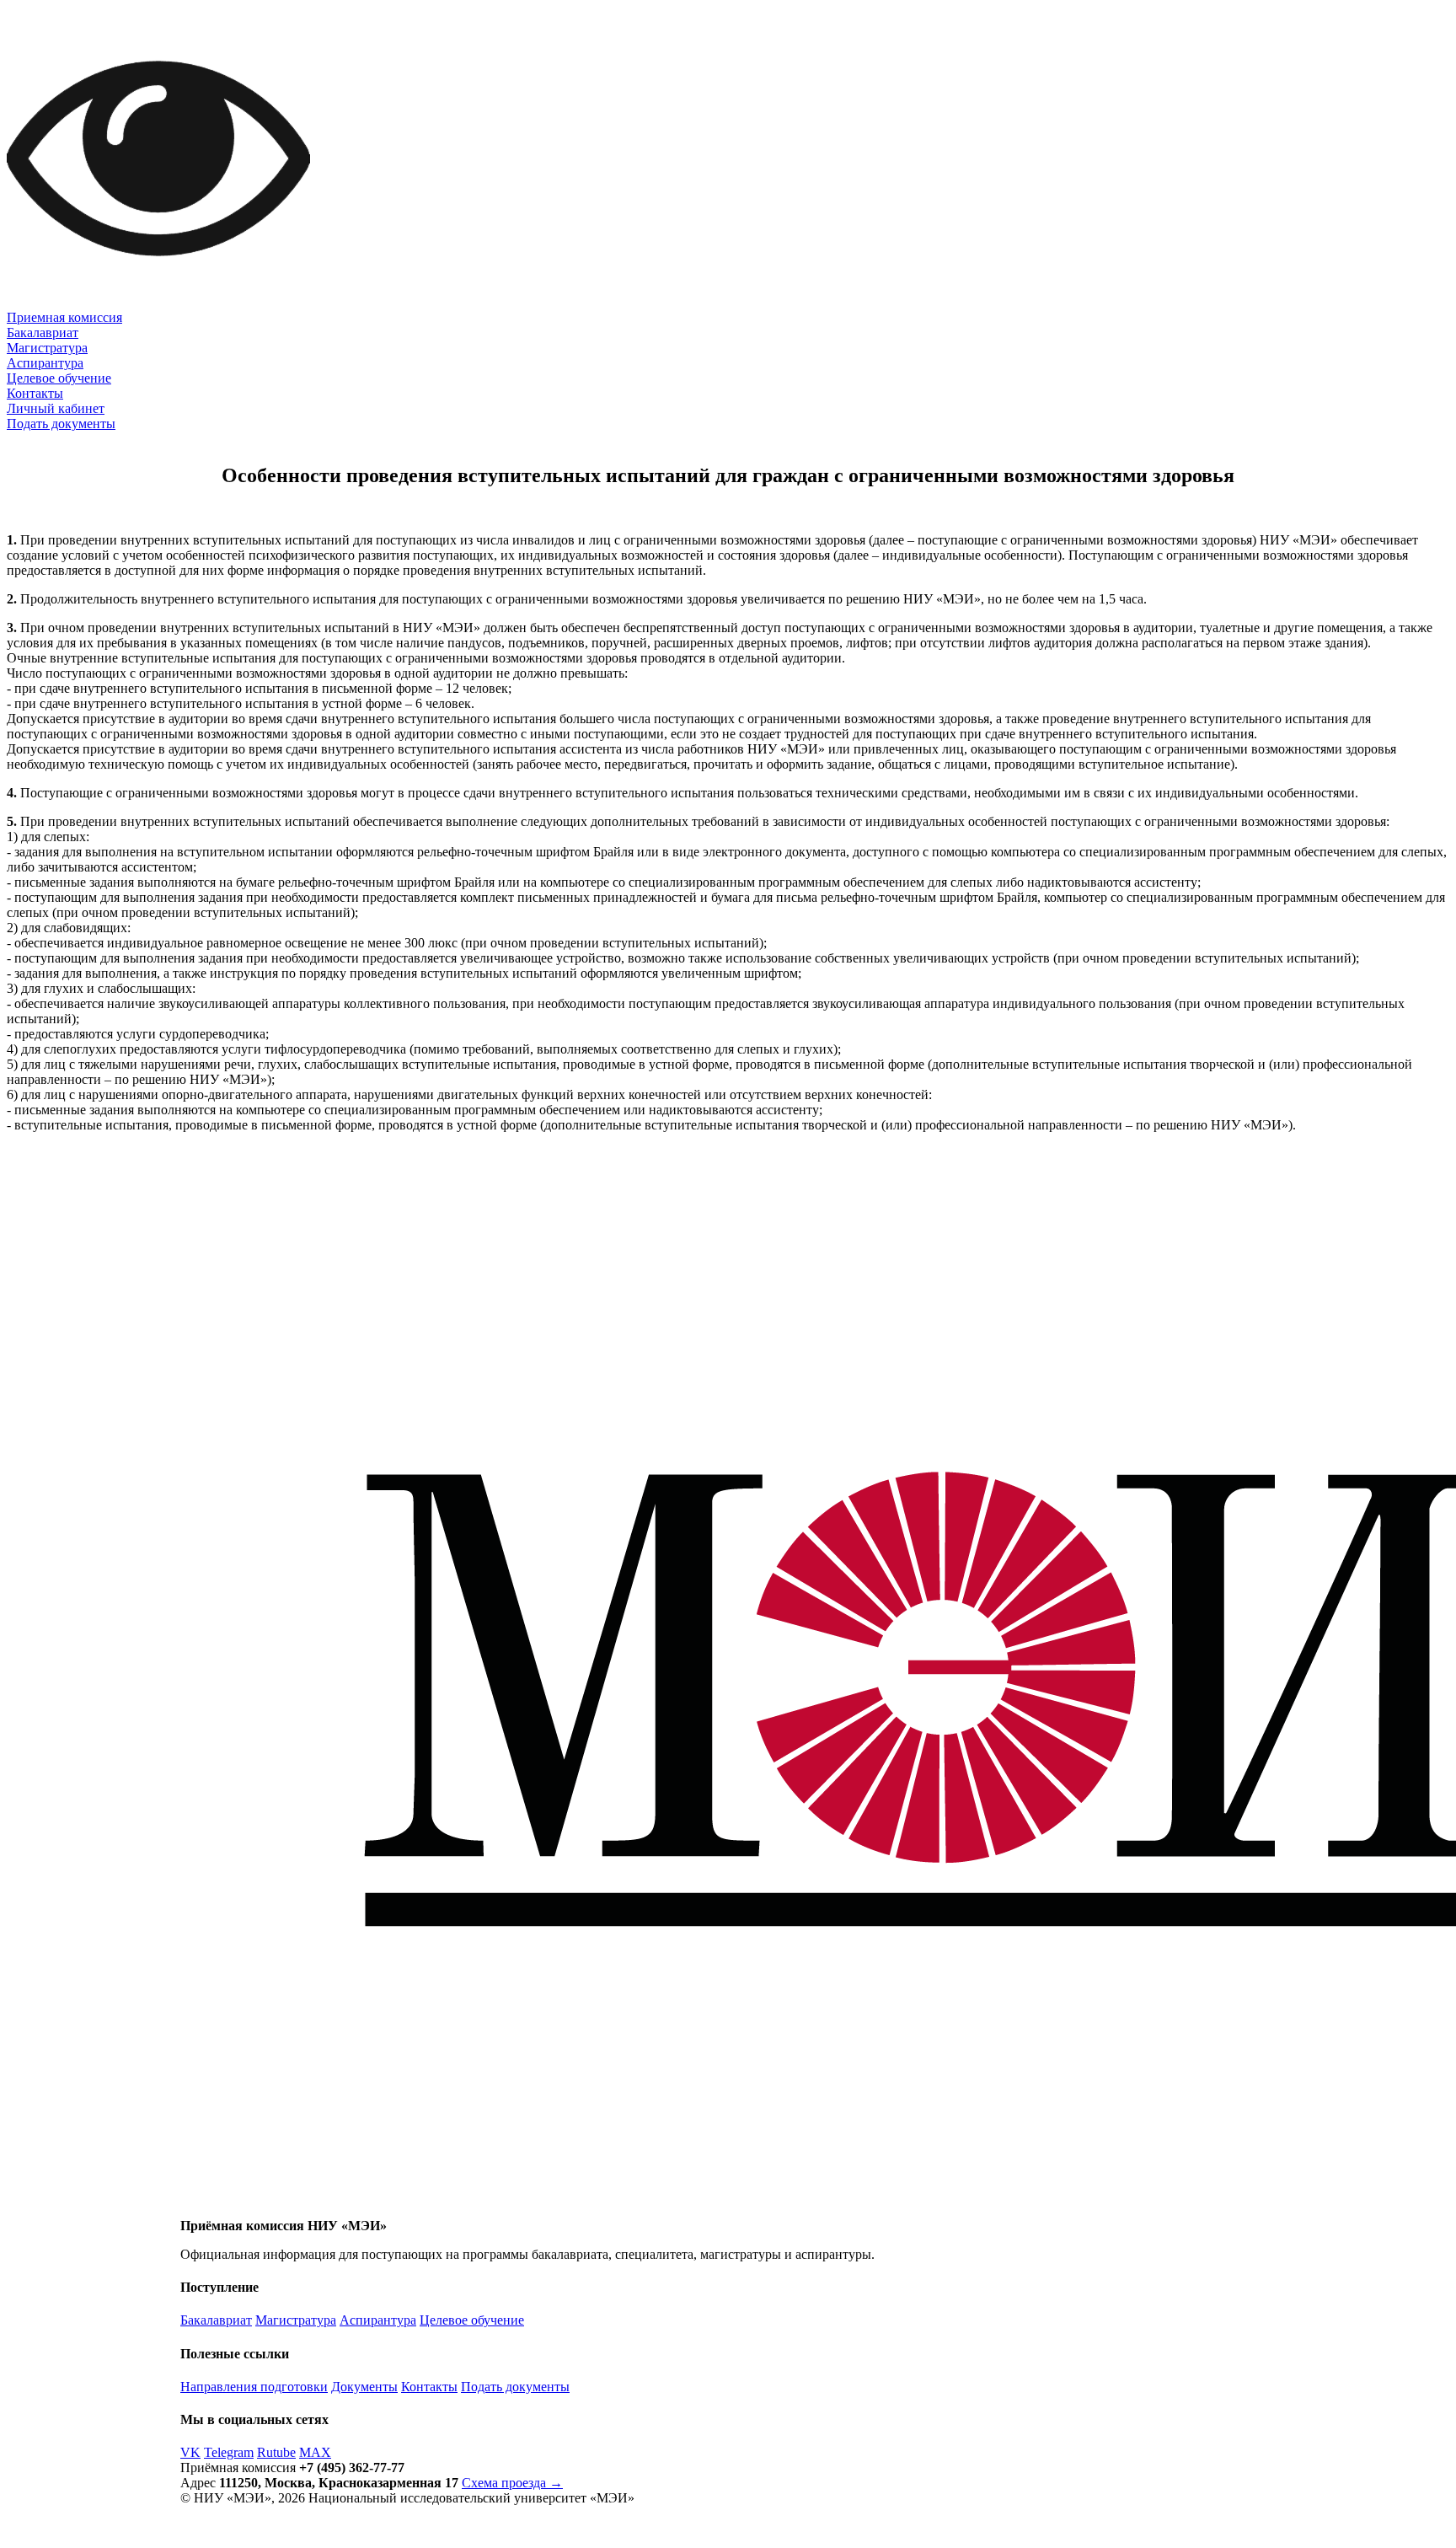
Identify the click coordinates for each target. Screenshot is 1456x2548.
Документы (364, 2387)
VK (190, 2452)
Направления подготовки (254, 2387)
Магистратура (47, 348)
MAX (315, 2452)
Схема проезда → (512, 2483)
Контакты (35, 393)
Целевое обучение (59, 378)
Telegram (229, 2452)
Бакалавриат (43, 333)
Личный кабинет (56, 408)
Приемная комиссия (64, 317)
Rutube (276, 2452)
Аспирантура (45, 363)
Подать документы (61, 424)
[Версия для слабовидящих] (158, 306)
